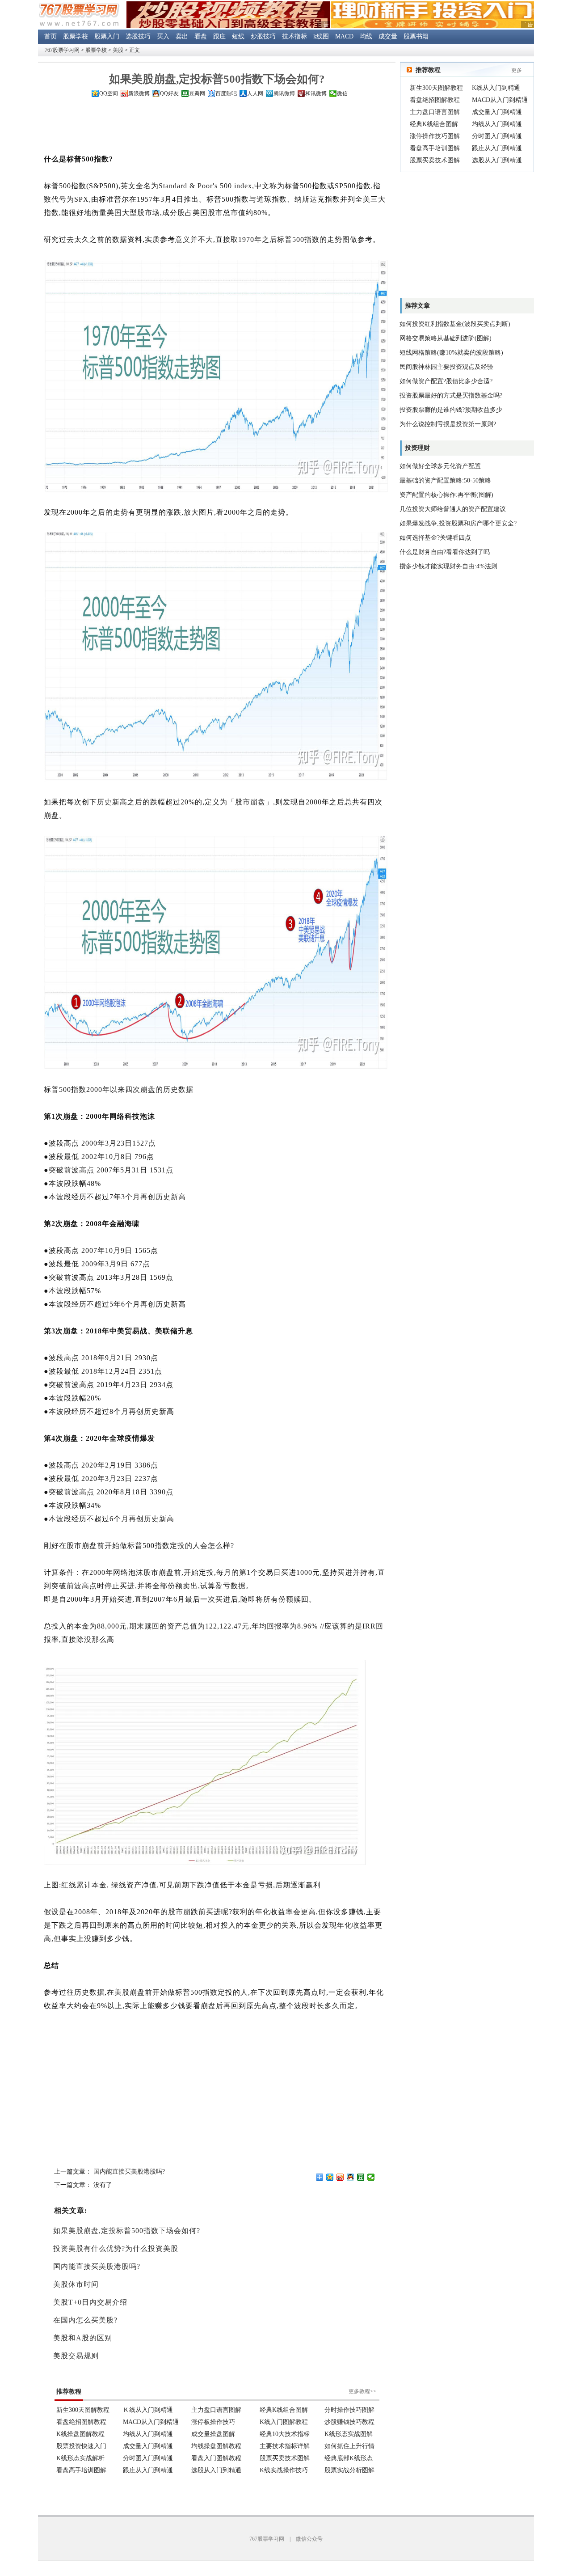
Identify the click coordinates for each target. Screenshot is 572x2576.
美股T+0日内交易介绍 (90, 2302)
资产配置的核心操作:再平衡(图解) (446, 495)
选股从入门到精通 (497, 160)
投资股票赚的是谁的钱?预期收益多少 (451, 410)
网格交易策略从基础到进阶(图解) (446, 338)
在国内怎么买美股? (85, 2320)
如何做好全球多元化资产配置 (440, 466)
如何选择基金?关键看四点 (435, 538)
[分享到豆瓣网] (361, 2177)
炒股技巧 (263, 36)
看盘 (201, 36)
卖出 (182, 36)
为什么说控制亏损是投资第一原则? (448, 424)
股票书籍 (416, 36)
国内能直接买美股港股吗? (129, 2172)
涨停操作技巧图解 (435, 136)
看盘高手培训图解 (435, 148)
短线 (238, 36)
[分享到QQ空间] (330, 2177)
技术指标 (294, 36)
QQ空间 (109, 93)
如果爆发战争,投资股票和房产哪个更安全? (458, 523)
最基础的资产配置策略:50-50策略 (445, 480)
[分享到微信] (371, 2177)
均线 (366, 36)
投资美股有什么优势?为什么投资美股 (116, 2248)
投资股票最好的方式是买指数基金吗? (451, 395)
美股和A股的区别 (83, 2338)
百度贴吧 (226, 93)
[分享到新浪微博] (340, 2177)
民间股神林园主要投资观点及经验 (446, 367)
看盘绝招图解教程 (435, 100)
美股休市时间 (76, 2284)
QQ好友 (169, 93)
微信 (342, 93)
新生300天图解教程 (436, 88)
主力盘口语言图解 (435, 112)
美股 (118, 50)
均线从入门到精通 (497, 124)
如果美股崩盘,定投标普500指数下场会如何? (127, 2231)
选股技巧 (138, 36)
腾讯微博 (284, 93)
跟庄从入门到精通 (497, 148)
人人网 (255, 93)
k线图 (321, 36)
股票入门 (107, 36)
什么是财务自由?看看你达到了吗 (445, 552)
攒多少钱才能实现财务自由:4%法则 (448, 566)
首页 (50, 36)
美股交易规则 (76, 2356)
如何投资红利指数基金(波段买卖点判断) (455, 324)
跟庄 (219, 36)
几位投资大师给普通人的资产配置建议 (453, 509)
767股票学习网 (62, 50)
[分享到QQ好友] (351, 2177)
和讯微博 (316, 93)
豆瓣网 (197, 93)
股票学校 (76, 36)
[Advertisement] (217, 127)
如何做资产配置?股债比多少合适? (446, 381)
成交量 (388, 36)
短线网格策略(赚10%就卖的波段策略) (451, 353)
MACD (344, 36)
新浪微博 (139, 93)
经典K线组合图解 (434, 124)
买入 (163, 36)
